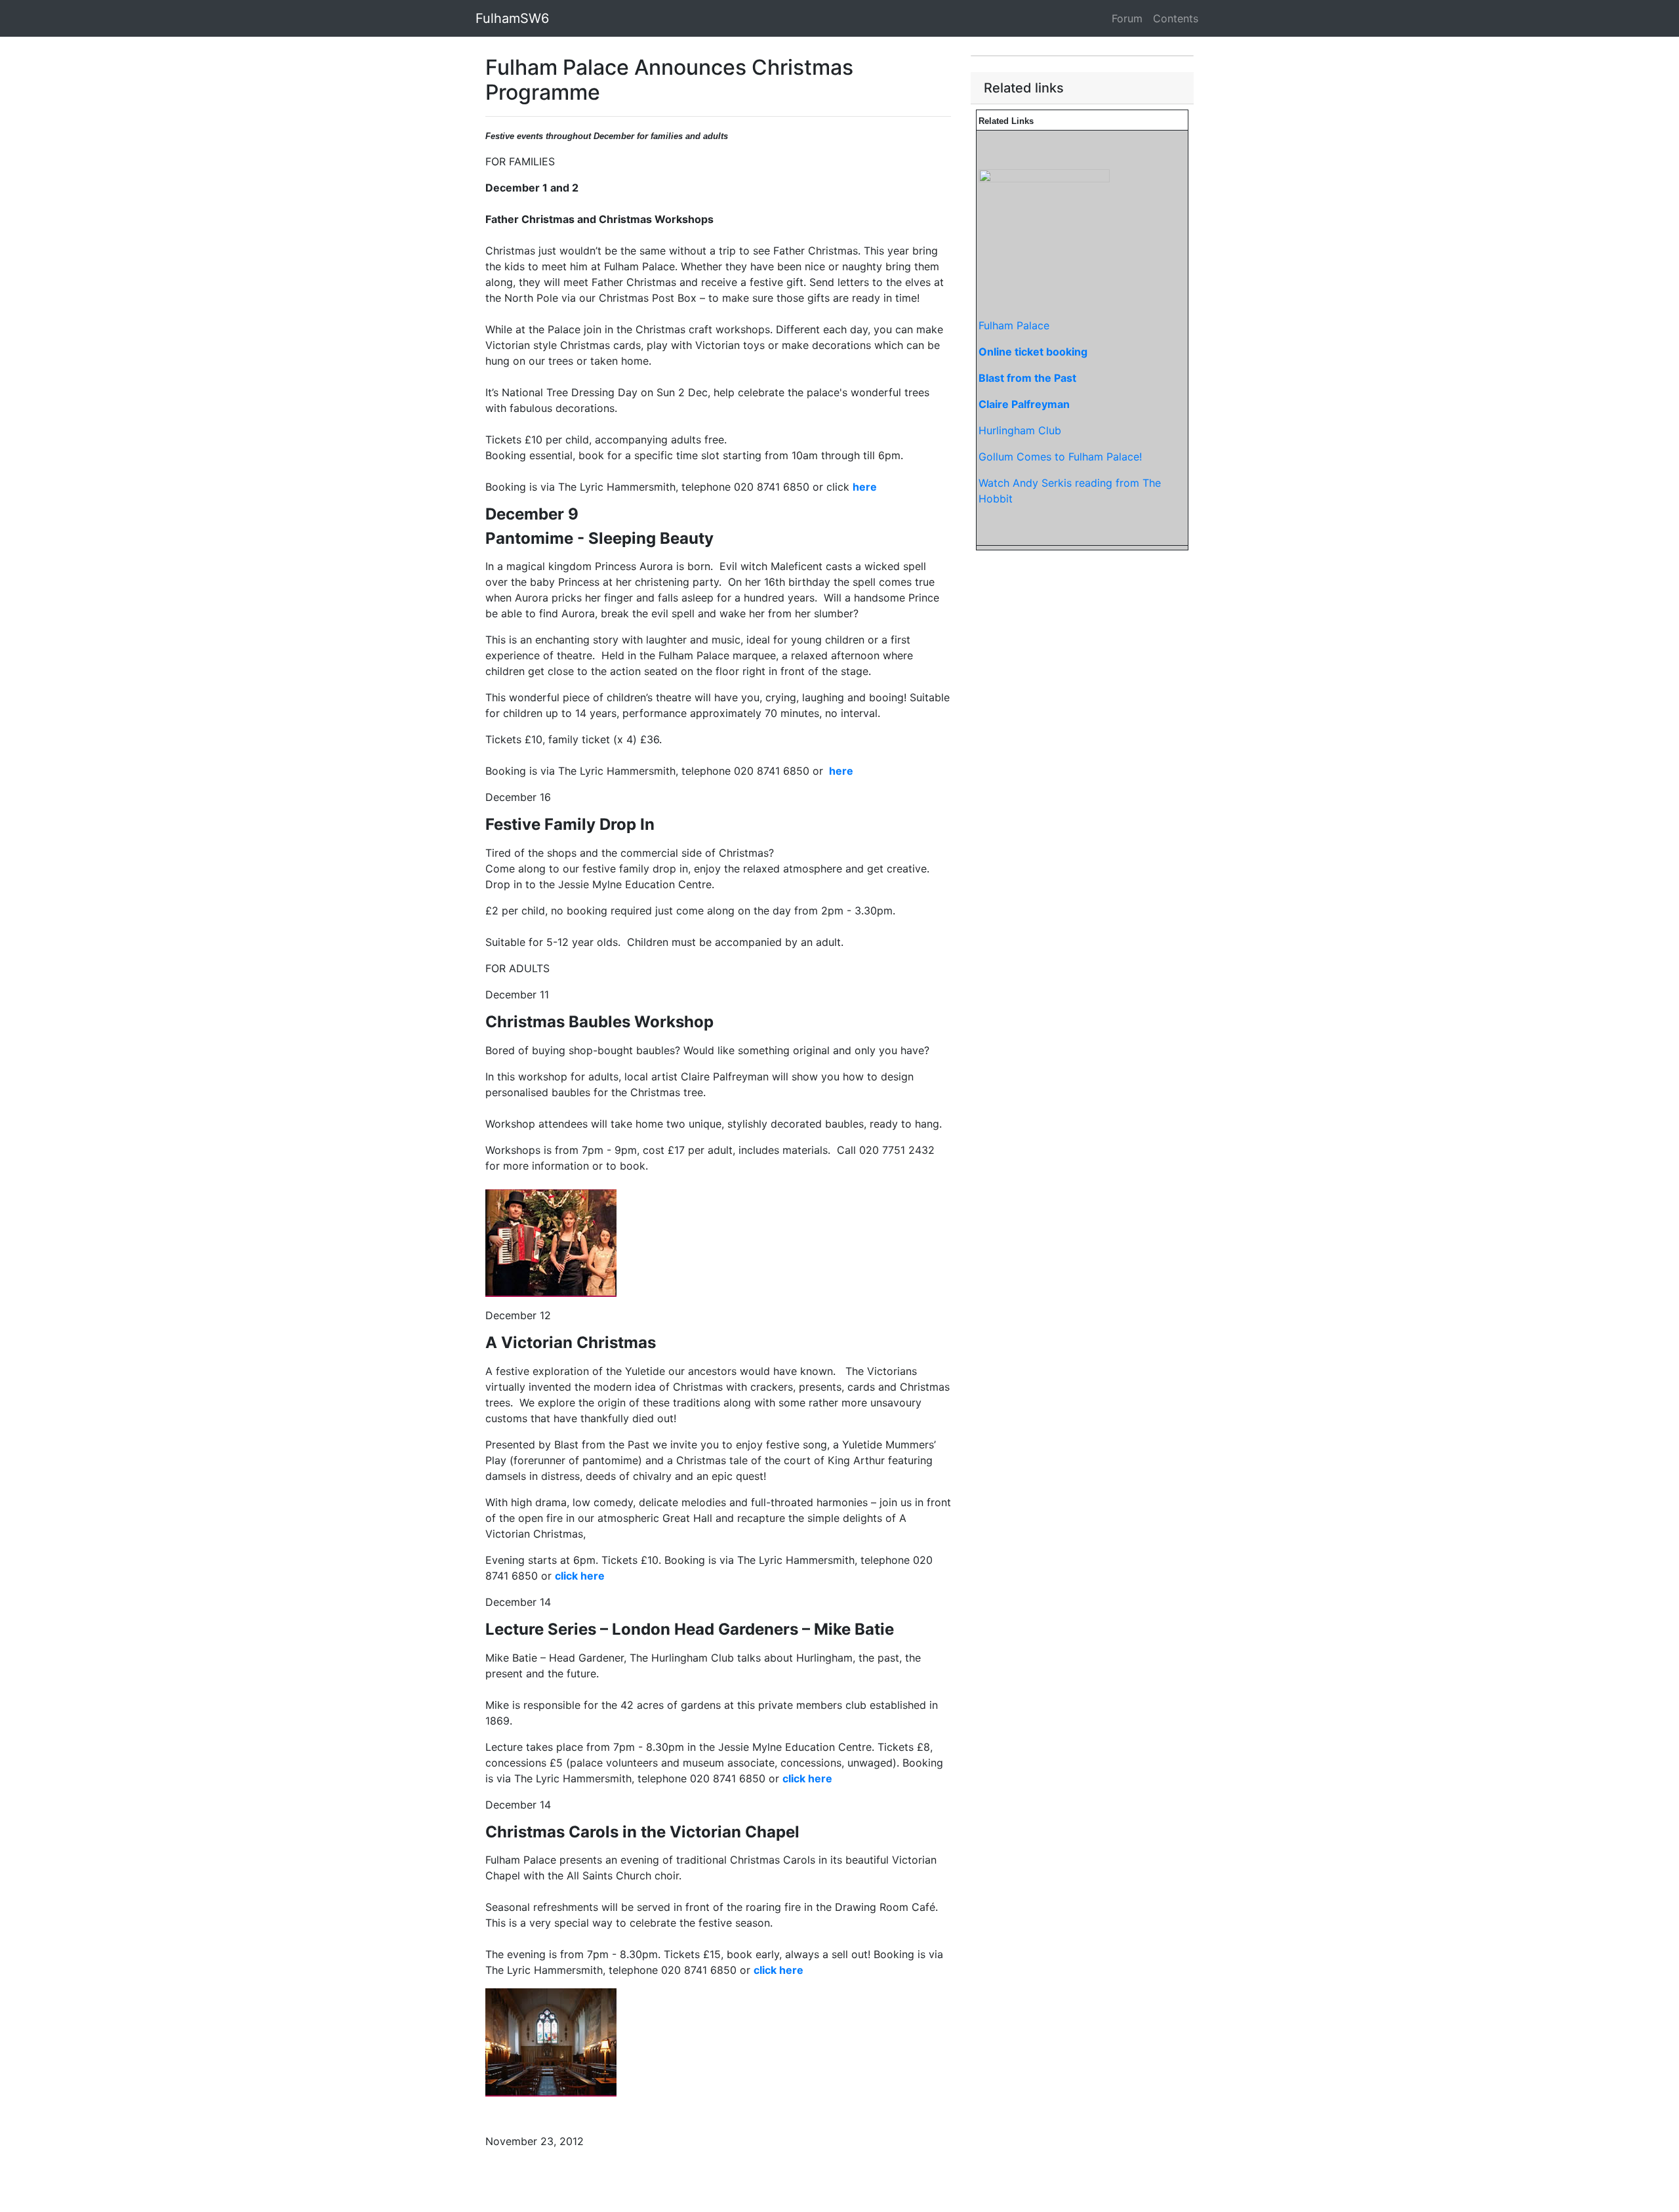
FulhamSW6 (512, 18)
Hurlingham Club (1020, 430)
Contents (1176, 18)
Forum (1127, 18)
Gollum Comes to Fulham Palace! (1060, 457)
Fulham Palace (1014, 325)
